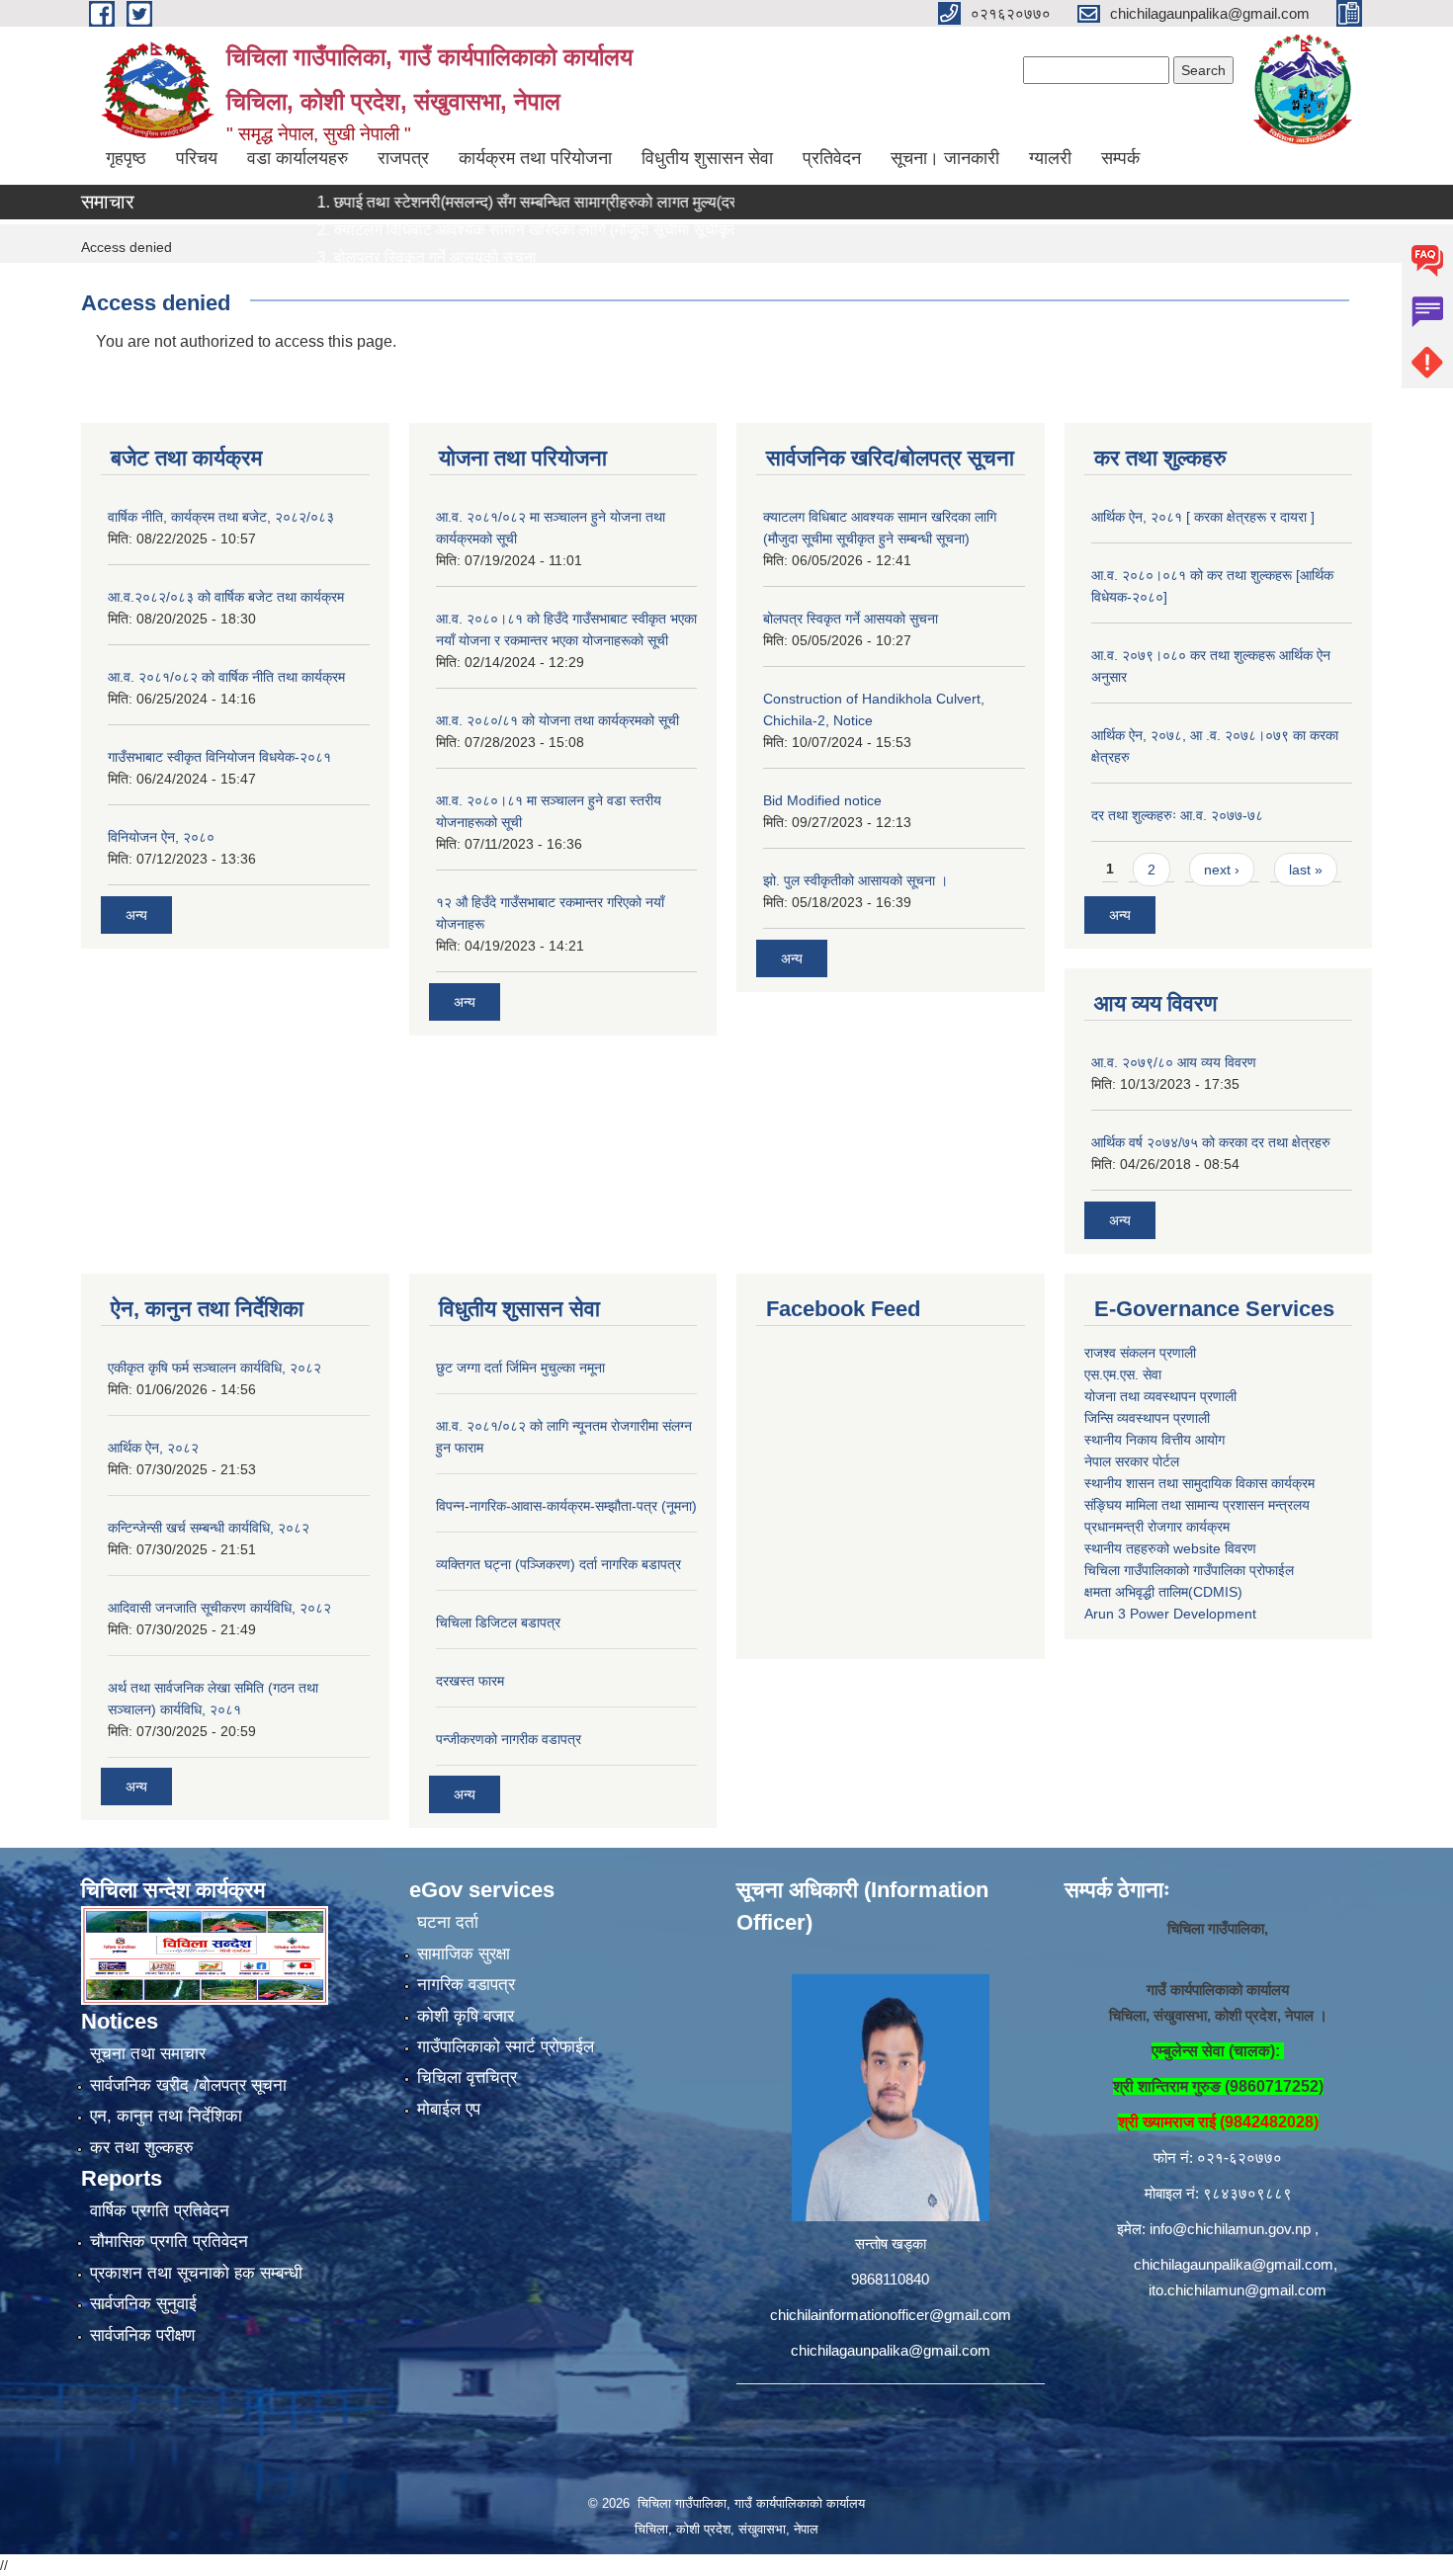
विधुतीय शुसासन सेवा (707, 158)
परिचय (197, 158)
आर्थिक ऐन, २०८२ (153, 1448)
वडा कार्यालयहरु (298, 158)
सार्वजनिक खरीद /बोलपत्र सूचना (188, 2085)
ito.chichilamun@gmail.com (1238, 2290)
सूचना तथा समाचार (148, 2054)
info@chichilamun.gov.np (1230, 2229)
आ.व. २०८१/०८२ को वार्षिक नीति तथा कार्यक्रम (226, 677)
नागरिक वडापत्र (466, 1985)
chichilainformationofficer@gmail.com (891, 2315)
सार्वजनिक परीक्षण (142, 2335)
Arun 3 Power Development (1170, 1614)
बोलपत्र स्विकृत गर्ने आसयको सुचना (382, 257)
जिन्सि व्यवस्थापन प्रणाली (1147, 1418)
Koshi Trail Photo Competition (385, 285)
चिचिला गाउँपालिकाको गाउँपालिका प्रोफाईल (1189, 1570)
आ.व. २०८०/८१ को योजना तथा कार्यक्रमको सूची (557, 720)
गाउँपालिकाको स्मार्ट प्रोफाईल (506, 2047)
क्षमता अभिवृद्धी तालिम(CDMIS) (1163, 1592)
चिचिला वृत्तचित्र (467, 2077)
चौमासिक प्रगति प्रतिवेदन (169, 2242)
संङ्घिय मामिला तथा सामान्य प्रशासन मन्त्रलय (1197, 1505)
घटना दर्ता (448, 1922)
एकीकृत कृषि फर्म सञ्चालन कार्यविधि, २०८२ (214, 1368)
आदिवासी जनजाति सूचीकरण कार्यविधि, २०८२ (219, 1608)
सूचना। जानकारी (945, 158)
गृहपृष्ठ (126, 158)
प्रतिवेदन (832, 158)
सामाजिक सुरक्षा (464, 1954)
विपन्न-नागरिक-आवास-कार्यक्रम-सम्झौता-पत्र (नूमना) (566, 1506)
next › (1222, 870)
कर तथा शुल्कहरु (142, 2148)
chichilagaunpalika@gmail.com (891, 2350)
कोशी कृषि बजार (466, 2016)
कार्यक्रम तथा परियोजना (535, 158)
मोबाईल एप (449, 2109)
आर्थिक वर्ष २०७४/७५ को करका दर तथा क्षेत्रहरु (1211, 1142)
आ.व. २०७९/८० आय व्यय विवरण (1174, 1062)
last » (1306, 870)
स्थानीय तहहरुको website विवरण (1170, 1548)
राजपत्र (403, 158)
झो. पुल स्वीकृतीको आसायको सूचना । (855, 880)
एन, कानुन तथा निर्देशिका (166, 2116)
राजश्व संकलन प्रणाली (1140, 1353)
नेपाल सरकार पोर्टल (1132, 1461)
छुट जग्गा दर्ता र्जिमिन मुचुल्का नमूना (520, 1368)
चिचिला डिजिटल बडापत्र (498, 1622)
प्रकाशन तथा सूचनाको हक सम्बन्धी (196, 2273)
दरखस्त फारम (470, 1681)
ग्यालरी (1050, 158)
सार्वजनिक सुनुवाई (143, 2304)
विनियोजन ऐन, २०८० (161, 837)
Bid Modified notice (822, 800)
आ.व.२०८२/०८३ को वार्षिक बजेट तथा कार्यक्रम (226, 597)
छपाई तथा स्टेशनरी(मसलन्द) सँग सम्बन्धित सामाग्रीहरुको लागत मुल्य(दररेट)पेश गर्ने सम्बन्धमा (538, 202)
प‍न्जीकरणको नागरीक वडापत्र (509, 1739)
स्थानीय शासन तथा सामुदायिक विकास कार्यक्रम (1199, 1483)
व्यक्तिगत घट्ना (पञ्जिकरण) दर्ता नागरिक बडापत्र (558, 1564)
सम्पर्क (1120, 158)
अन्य (136, 915)
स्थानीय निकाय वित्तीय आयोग (1154, 1440)
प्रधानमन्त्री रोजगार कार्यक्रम (1157, 1527)
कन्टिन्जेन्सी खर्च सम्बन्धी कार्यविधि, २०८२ (209, 1528)
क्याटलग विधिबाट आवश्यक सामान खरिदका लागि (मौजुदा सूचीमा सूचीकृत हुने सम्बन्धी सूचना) (538, 230)
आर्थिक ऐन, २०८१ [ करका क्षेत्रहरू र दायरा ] (1203, 517)
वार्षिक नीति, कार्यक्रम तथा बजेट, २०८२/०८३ (221, 517)
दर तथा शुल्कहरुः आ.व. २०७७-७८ (1177, 815)
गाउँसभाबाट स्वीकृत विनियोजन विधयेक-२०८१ (219, 757)
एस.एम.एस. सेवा (1123, 1374)
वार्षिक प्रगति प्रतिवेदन (160, 2211)
